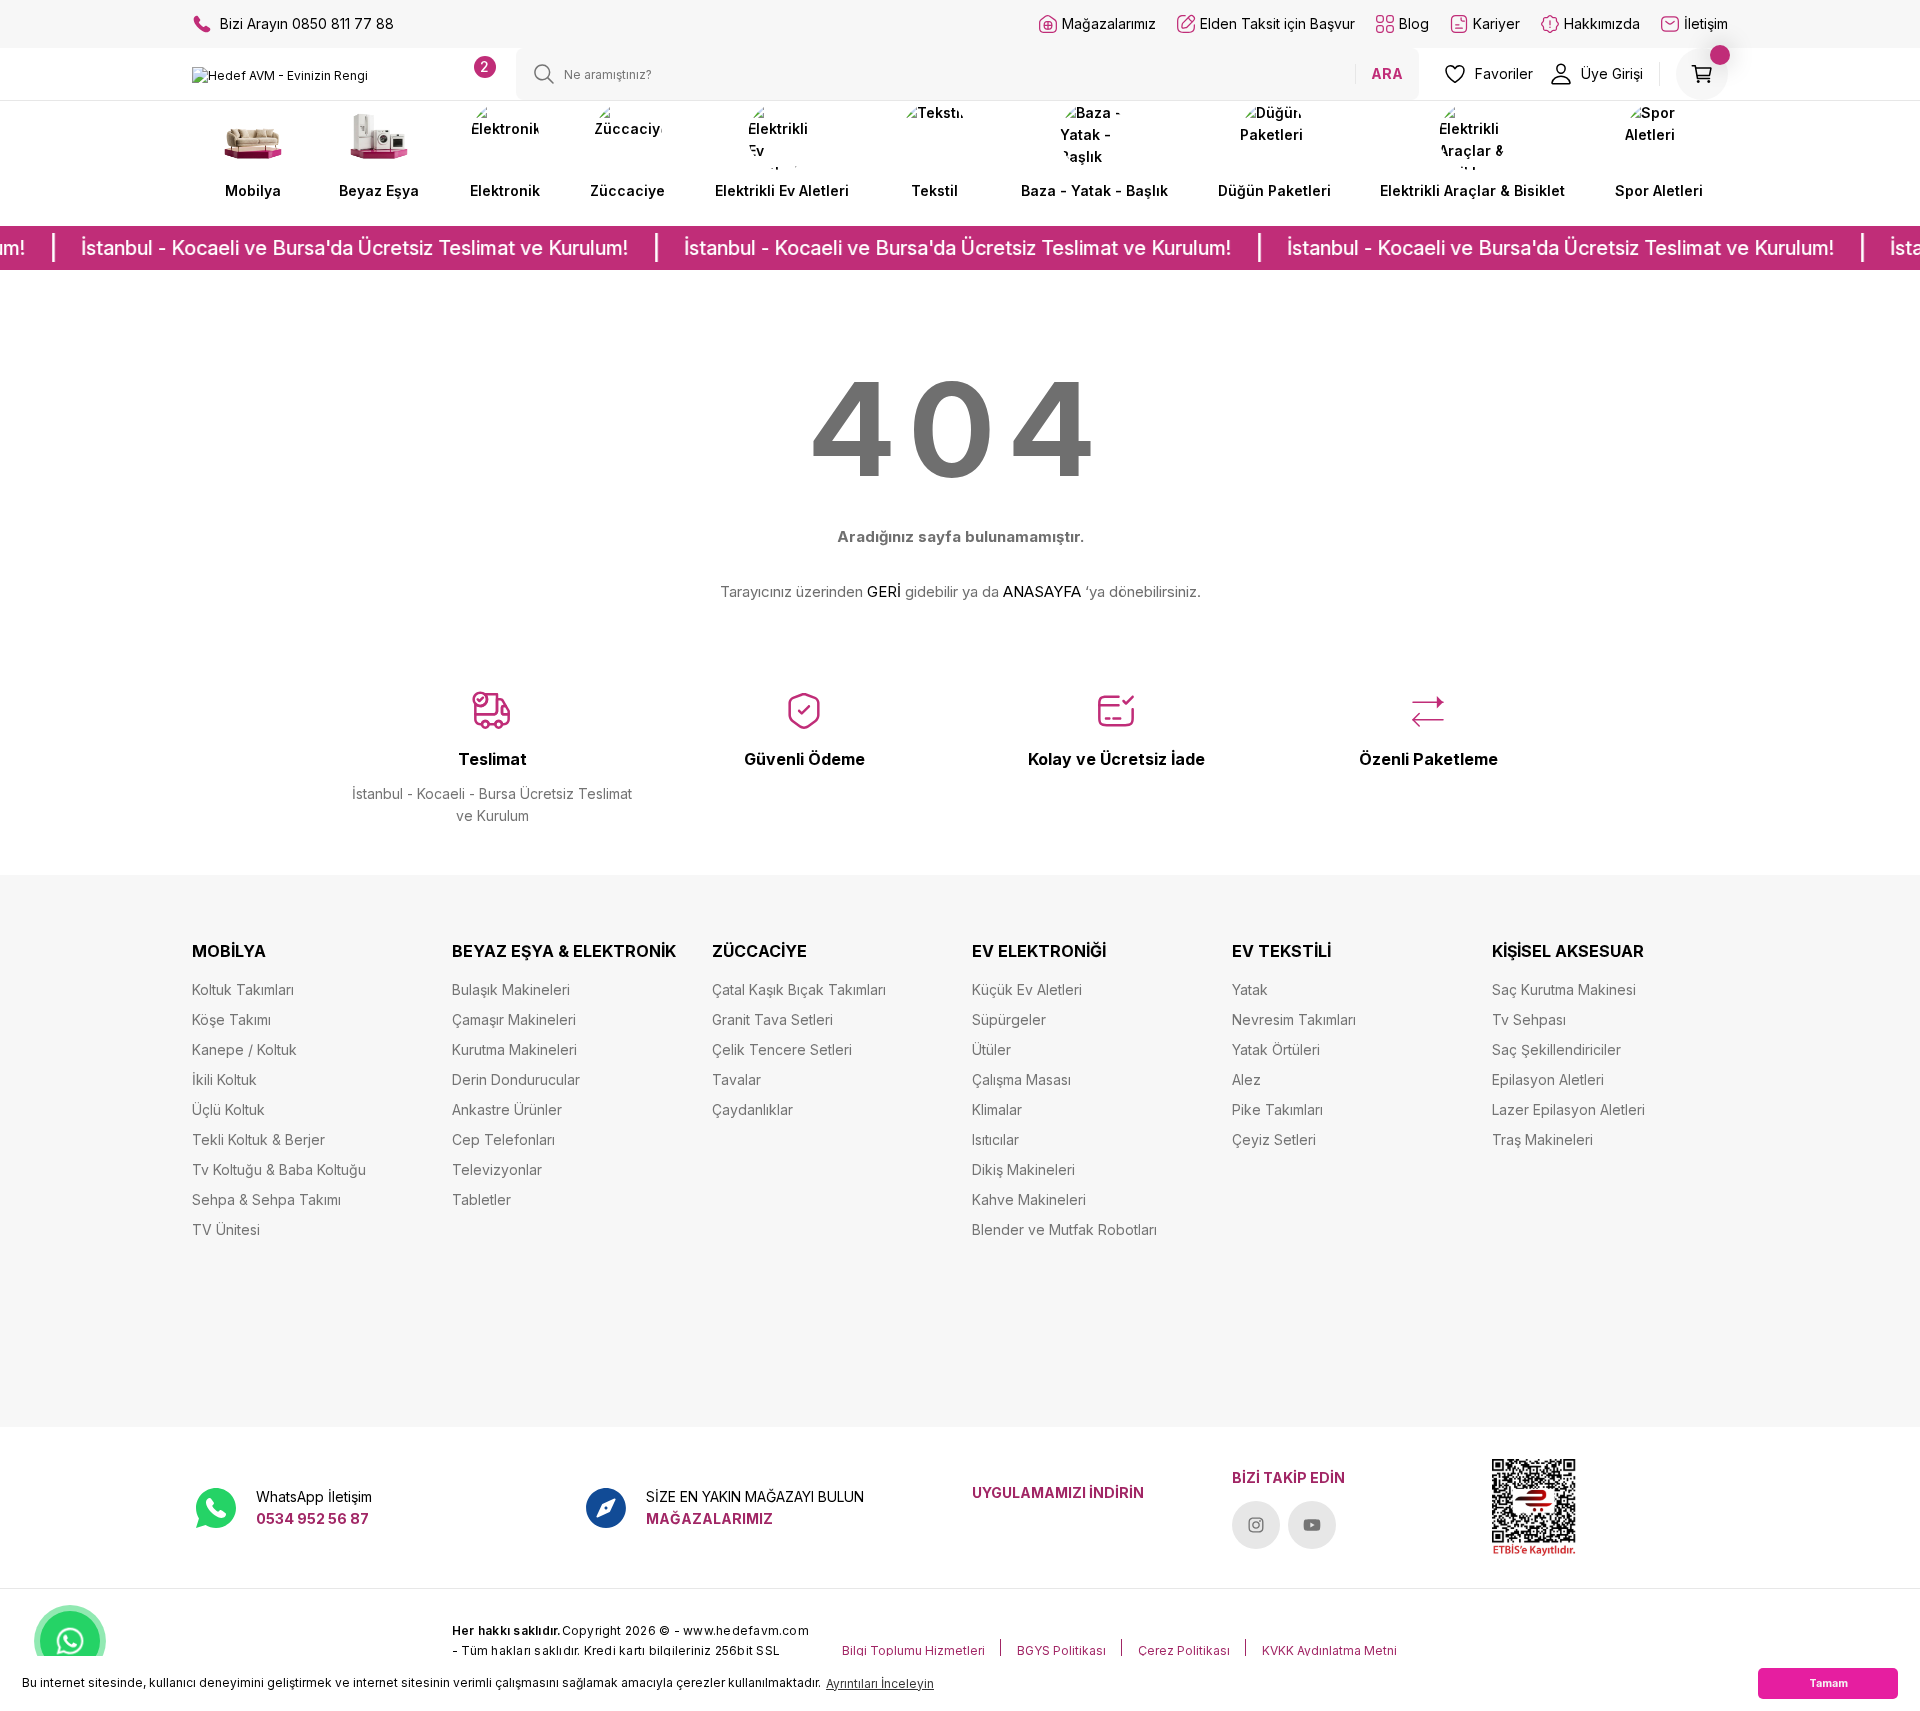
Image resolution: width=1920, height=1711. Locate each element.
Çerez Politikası (1184, 1650)
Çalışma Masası (1021, 1079)
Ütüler (991, 1049)
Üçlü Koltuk (228, 1109)
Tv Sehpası (1529, 1019)
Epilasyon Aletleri (1548, 1079)
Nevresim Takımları (1294, 1019)
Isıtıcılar (995, 1139)
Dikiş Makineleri (1023, 1169)
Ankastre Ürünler (507, 1109)
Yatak (1250, 989)
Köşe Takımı (231, 1019)
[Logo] (280, 75)
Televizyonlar (497, 1169)
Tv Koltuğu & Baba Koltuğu (279, 1169)
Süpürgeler (1009, 1019)
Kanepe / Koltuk (244, 1049)
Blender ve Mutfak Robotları (1064, 1229)
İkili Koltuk (224, 1079)
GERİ (884, 591)
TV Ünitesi (226, 1229)
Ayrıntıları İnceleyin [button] (880, 1683)
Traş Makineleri (1542, 1139)
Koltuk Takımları (243, 989)
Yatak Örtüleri (1276, 1049)
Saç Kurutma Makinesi (1564, 989)
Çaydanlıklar (752, 1109)
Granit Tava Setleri (772, 1019)
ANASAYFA (1042, 591)
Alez (1246, 1079)
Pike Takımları (1277, 1109)
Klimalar (997, 1109)
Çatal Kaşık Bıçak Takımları (799, 989)
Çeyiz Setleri (1274, 1139)
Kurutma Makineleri (514, 1049)
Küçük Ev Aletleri (1027, 989)
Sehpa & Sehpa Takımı (266, 1199)
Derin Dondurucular (516, 1079)
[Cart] (1702, 74)
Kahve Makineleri (1029, 1199)
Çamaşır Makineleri (514, 1019)
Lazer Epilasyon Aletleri (1568, 1109)
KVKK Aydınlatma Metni (1329, 1650)
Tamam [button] (1828, 1683)
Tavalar (736, 1079)
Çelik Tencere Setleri (782, 1049)
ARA (1387, 73)
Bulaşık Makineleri (511, 989)
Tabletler (481, 1199)
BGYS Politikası (1061, 1650)
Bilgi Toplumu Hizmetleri (913, 1650)
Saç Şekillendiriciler (1556, 1049)
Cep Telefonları (503, 1139)
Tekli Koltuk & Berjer (258, 1139)
